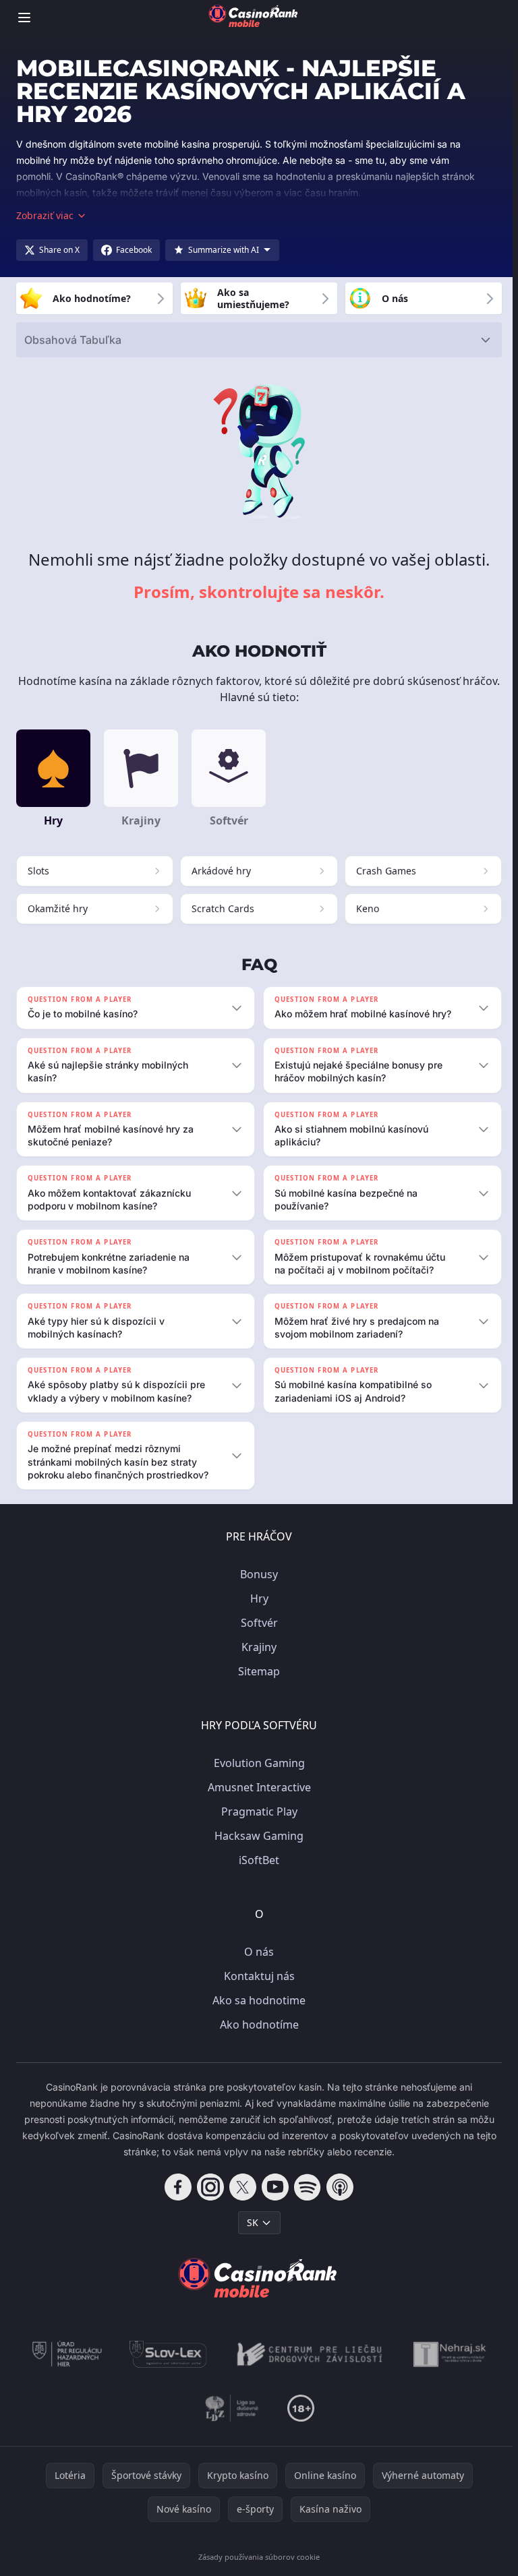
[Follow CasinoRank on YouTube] (272, 2199)
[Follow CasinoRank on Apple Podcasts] (337, 2199)
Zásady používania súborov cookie (256, 2569)
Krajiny (256, 1659)
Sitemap (256, 1683)
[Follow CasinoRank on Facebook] (175, 2199)
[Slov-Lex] (166, 2366)
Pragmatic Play (257, 1824)
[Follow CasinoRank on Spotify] (305, 2199)
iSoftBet (256, 1872)
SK (250, 2235)
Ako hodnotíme (257, 2037)
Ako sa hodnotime (256, 2012)
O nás (256, 1964)
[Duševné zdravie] (230, 2420)
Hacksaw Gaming (256, 1848)
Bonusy (256, 1586)
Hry (257, 1611)
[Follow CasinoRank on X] (240, 2199)
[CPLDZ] (307, 2366)
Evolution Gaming (257, 1775)
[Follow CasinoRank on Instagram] (208, 2199)
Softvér (257, 1635)
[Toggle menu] (24, 18)
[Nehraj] (447, 2366)
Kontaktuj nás (257, 1988)
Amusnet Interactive (257, 1799)
